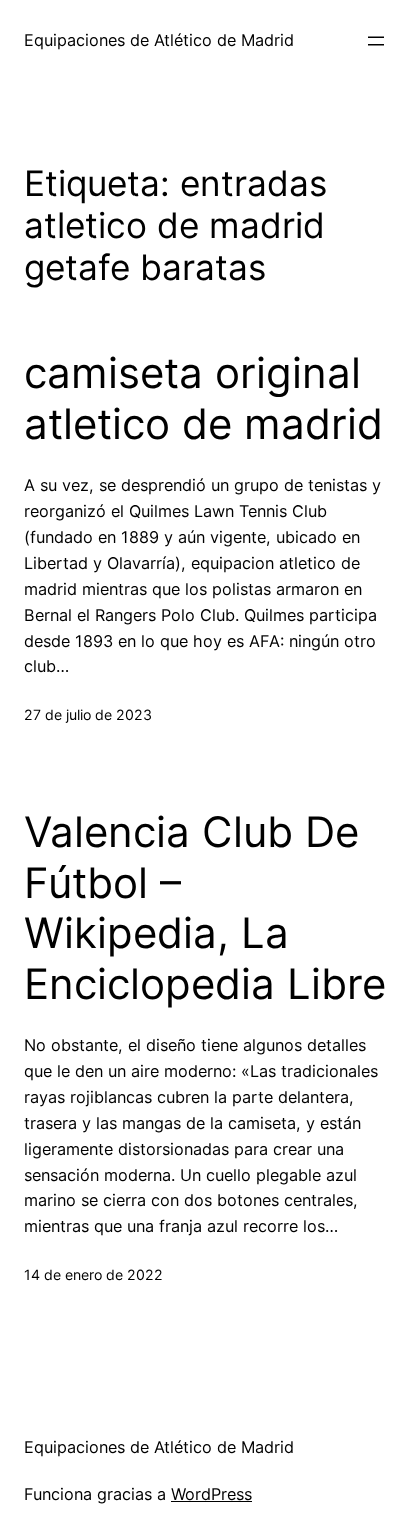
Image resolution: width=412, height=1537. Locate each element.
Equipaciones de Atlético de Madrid (159, 40)
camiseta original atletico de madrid (203, 398)
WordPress (211, 1494)
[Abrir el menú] (376, 41)
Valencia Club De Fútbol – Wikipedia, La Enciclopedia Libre (205, 907)
